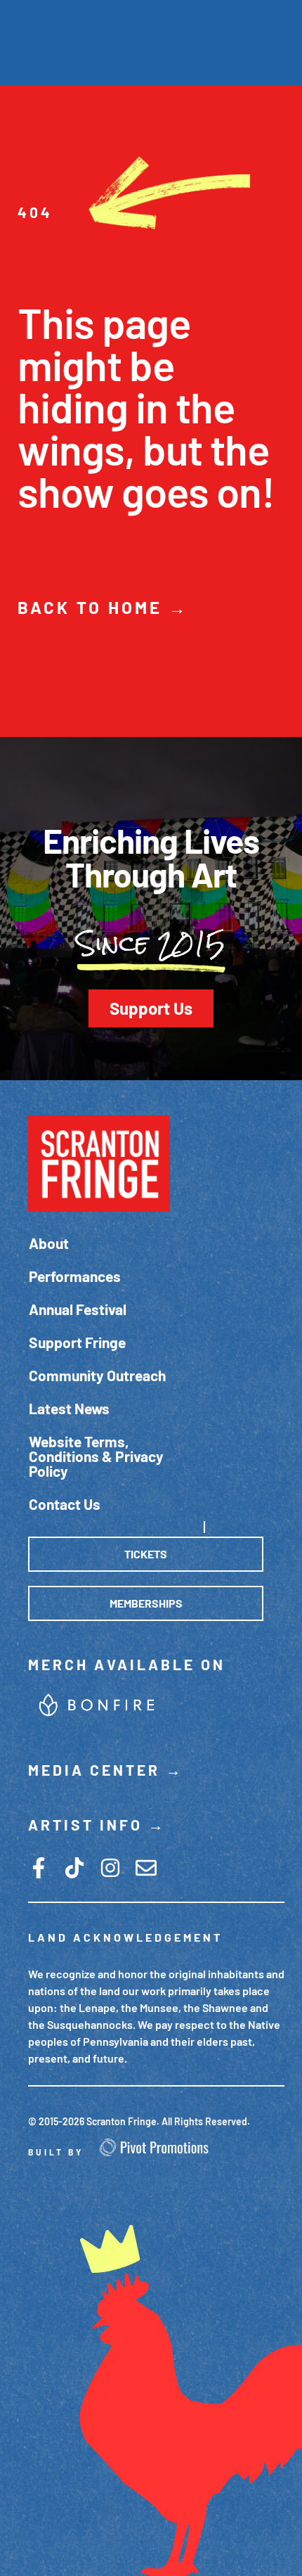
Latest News (69, 1408)
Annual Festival (78, 1309)
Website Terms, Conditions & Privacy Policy (96, 1456)
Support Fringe (77, 1342)
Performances (75, 1276)
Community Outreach (97, 1375)
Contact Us (65, 1504)
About (49, 1243)
